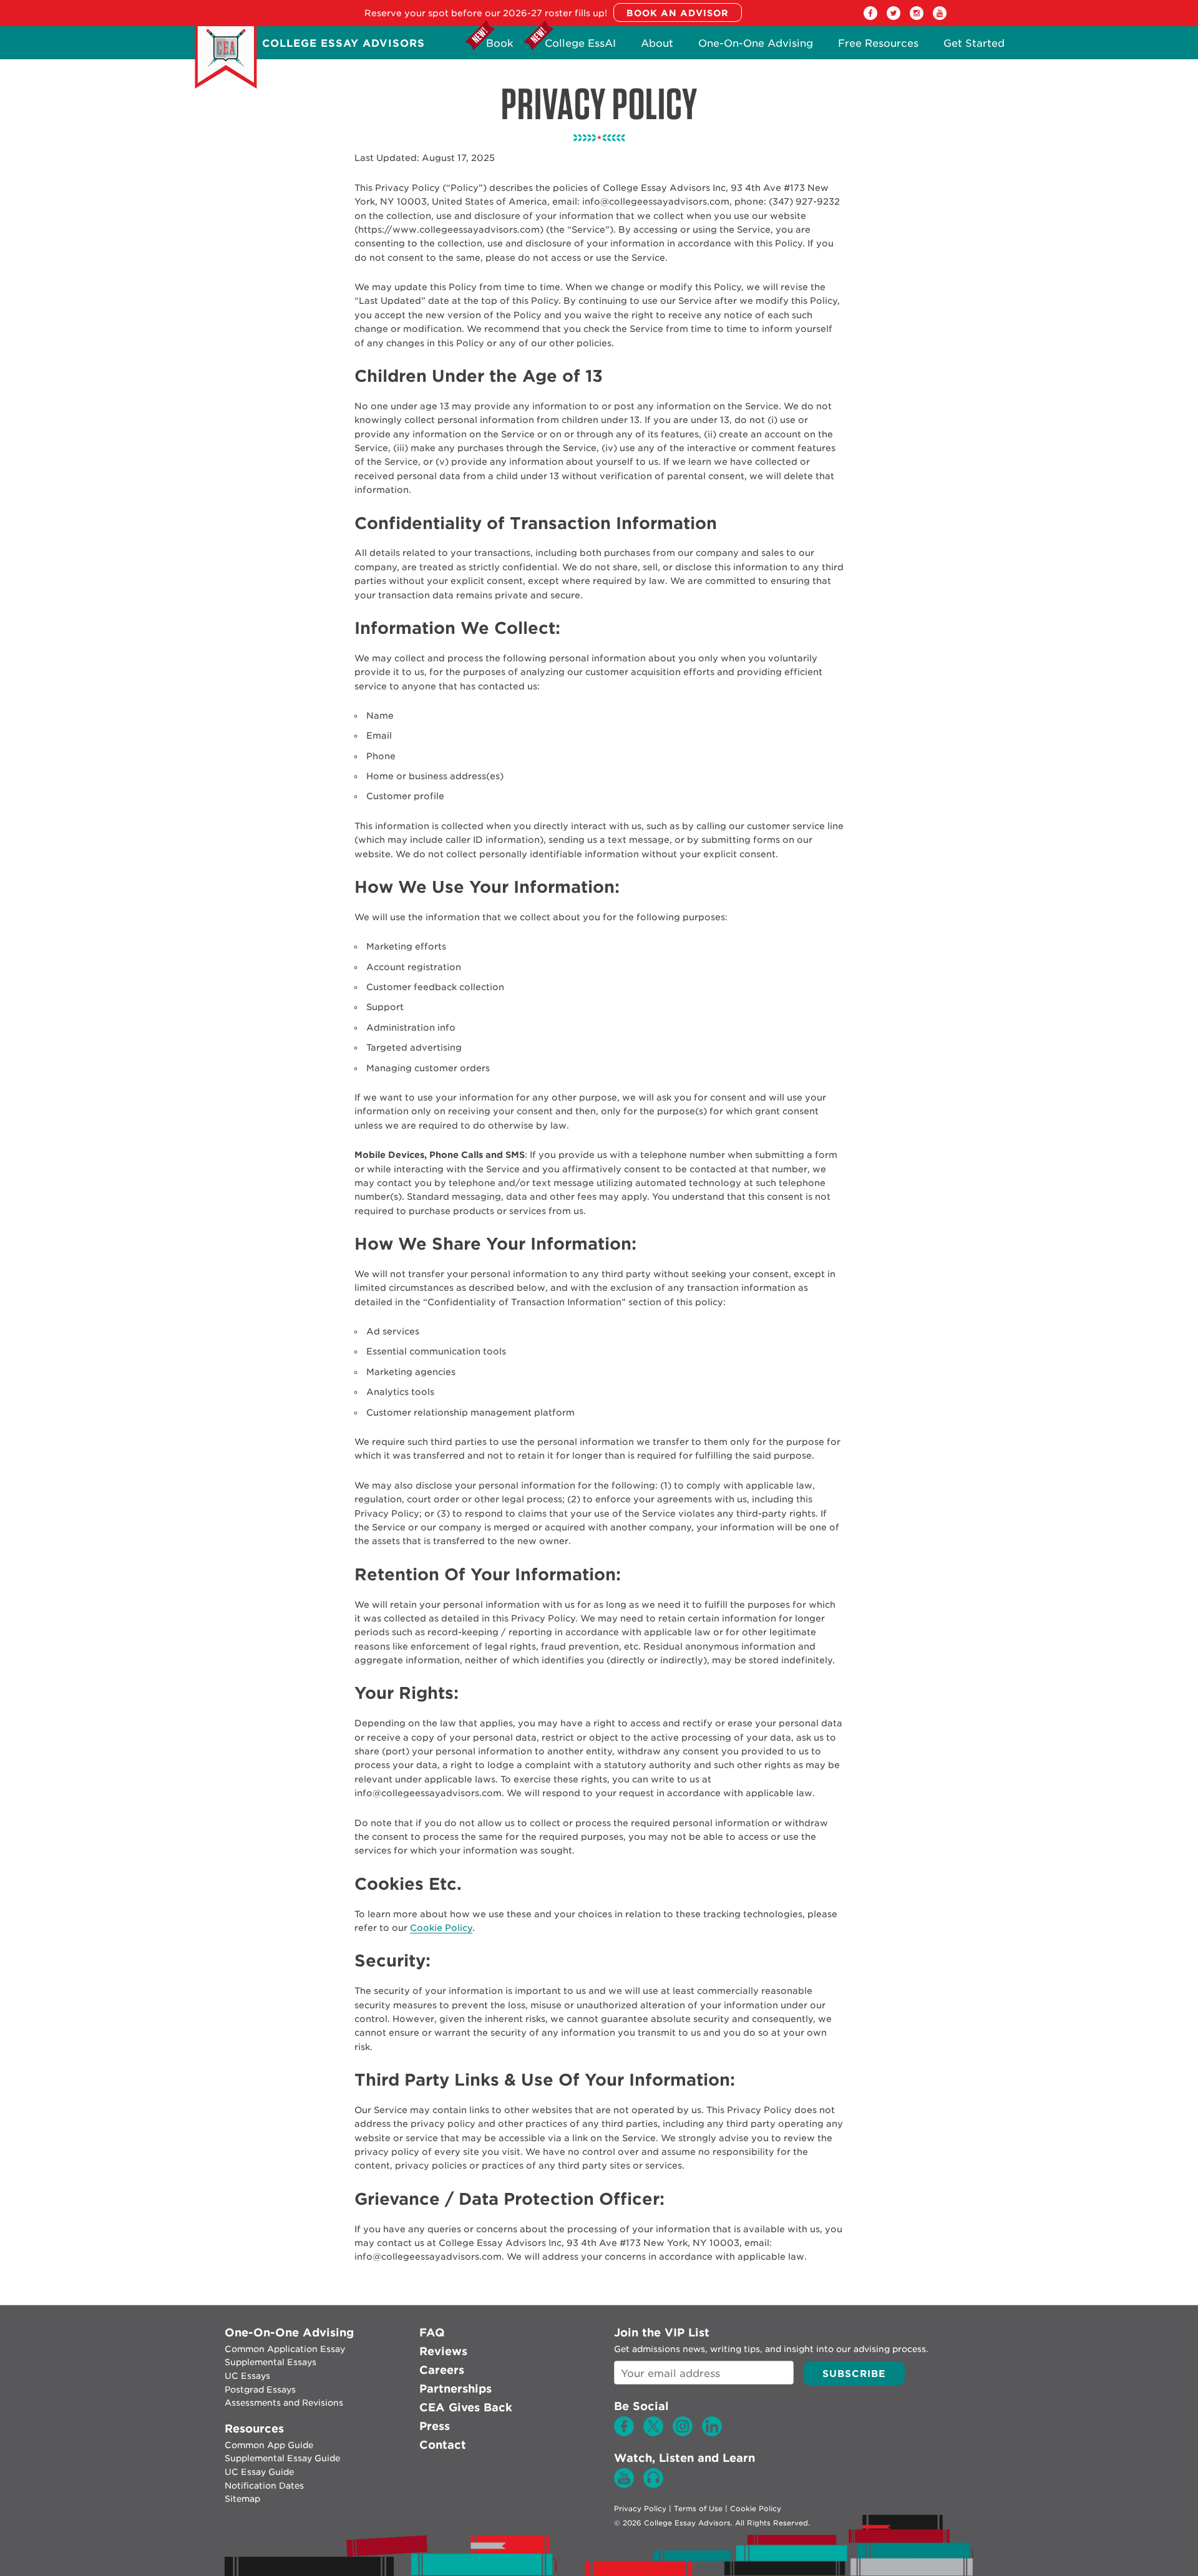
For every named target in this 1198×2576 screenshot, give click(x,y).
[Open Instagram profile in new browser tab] (917, 17)
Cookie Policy (441, 1928)
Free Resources (878, 46)
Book (500, 46)
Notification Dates (264, 2486)
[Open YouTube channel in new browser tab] (940, 17)
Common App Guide (269, 2445)
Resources (254, 2428)
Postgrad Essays (260, 2389)
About (657, 46)
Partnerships (455, 2389)
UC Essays (247, 2376)
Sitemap (242, 2499)
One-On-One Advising (756, 46)
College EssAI (580, 46)
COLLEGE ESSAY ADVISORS (343, 43)
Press (435, 2426)
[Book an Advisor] (678, 13)
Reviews (443, 2351)
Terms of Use (698, 2509)
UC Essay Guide (259, 2472)
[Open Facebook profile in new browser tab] (870, 17)
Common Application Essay (285, 2349)
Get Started (974, 46)
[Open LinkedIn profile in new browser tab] (712, 2433)
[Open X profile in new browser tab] (894, 17)
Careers (442, 2370)
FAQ (432, 2332)
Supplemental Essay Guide (282, 2458)
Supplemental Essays (270, 2362)
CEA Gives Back (466, 2407)
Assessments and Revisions (284, 2403)
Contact (443, 2445)
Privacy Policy (640, 2509)
